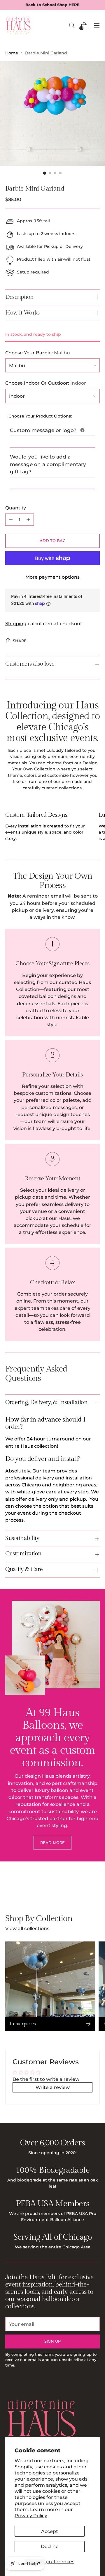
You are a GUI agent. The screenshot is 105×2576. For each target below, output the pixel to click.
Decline (50, 2546)
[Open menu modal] (97, 25)
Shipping (16, 623)
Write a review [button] (53, 2087)
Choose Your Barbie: (38, 353)
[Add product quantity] (28, 520)
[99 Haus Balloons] (18, 25)
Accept (50, 2531)
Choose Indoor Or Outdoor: (46, 383)
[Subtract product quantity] (11, 520)
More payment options (52, 577)
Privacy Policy (31, 2515)
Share (20, 641)
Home (12, 53)
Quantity (16, 508)
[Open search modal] (72, 25)
